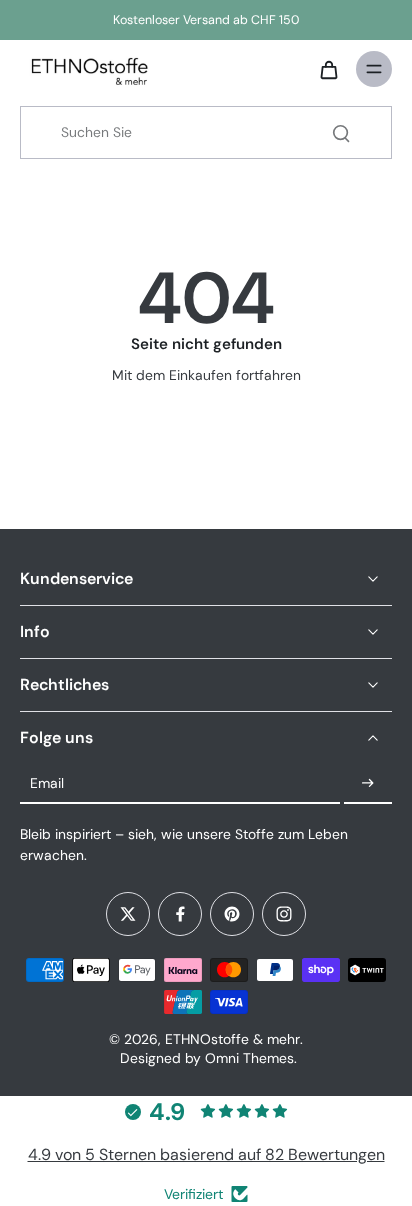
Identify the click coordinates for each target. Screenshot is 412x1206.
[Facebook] (180, 914)
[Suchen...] (341, 133)
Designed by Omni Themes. (208, 1058)
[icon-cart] (328, 69)
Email (47, 783)
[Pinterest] (232, 914)
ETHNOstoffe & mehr (232, 1039)
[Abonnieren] (368, 784)
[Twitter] (128, 914)
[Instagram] (284, 914)
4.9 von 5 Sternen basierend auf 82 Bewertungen (206, 1154)
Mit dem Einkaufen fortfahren (206, 375)
